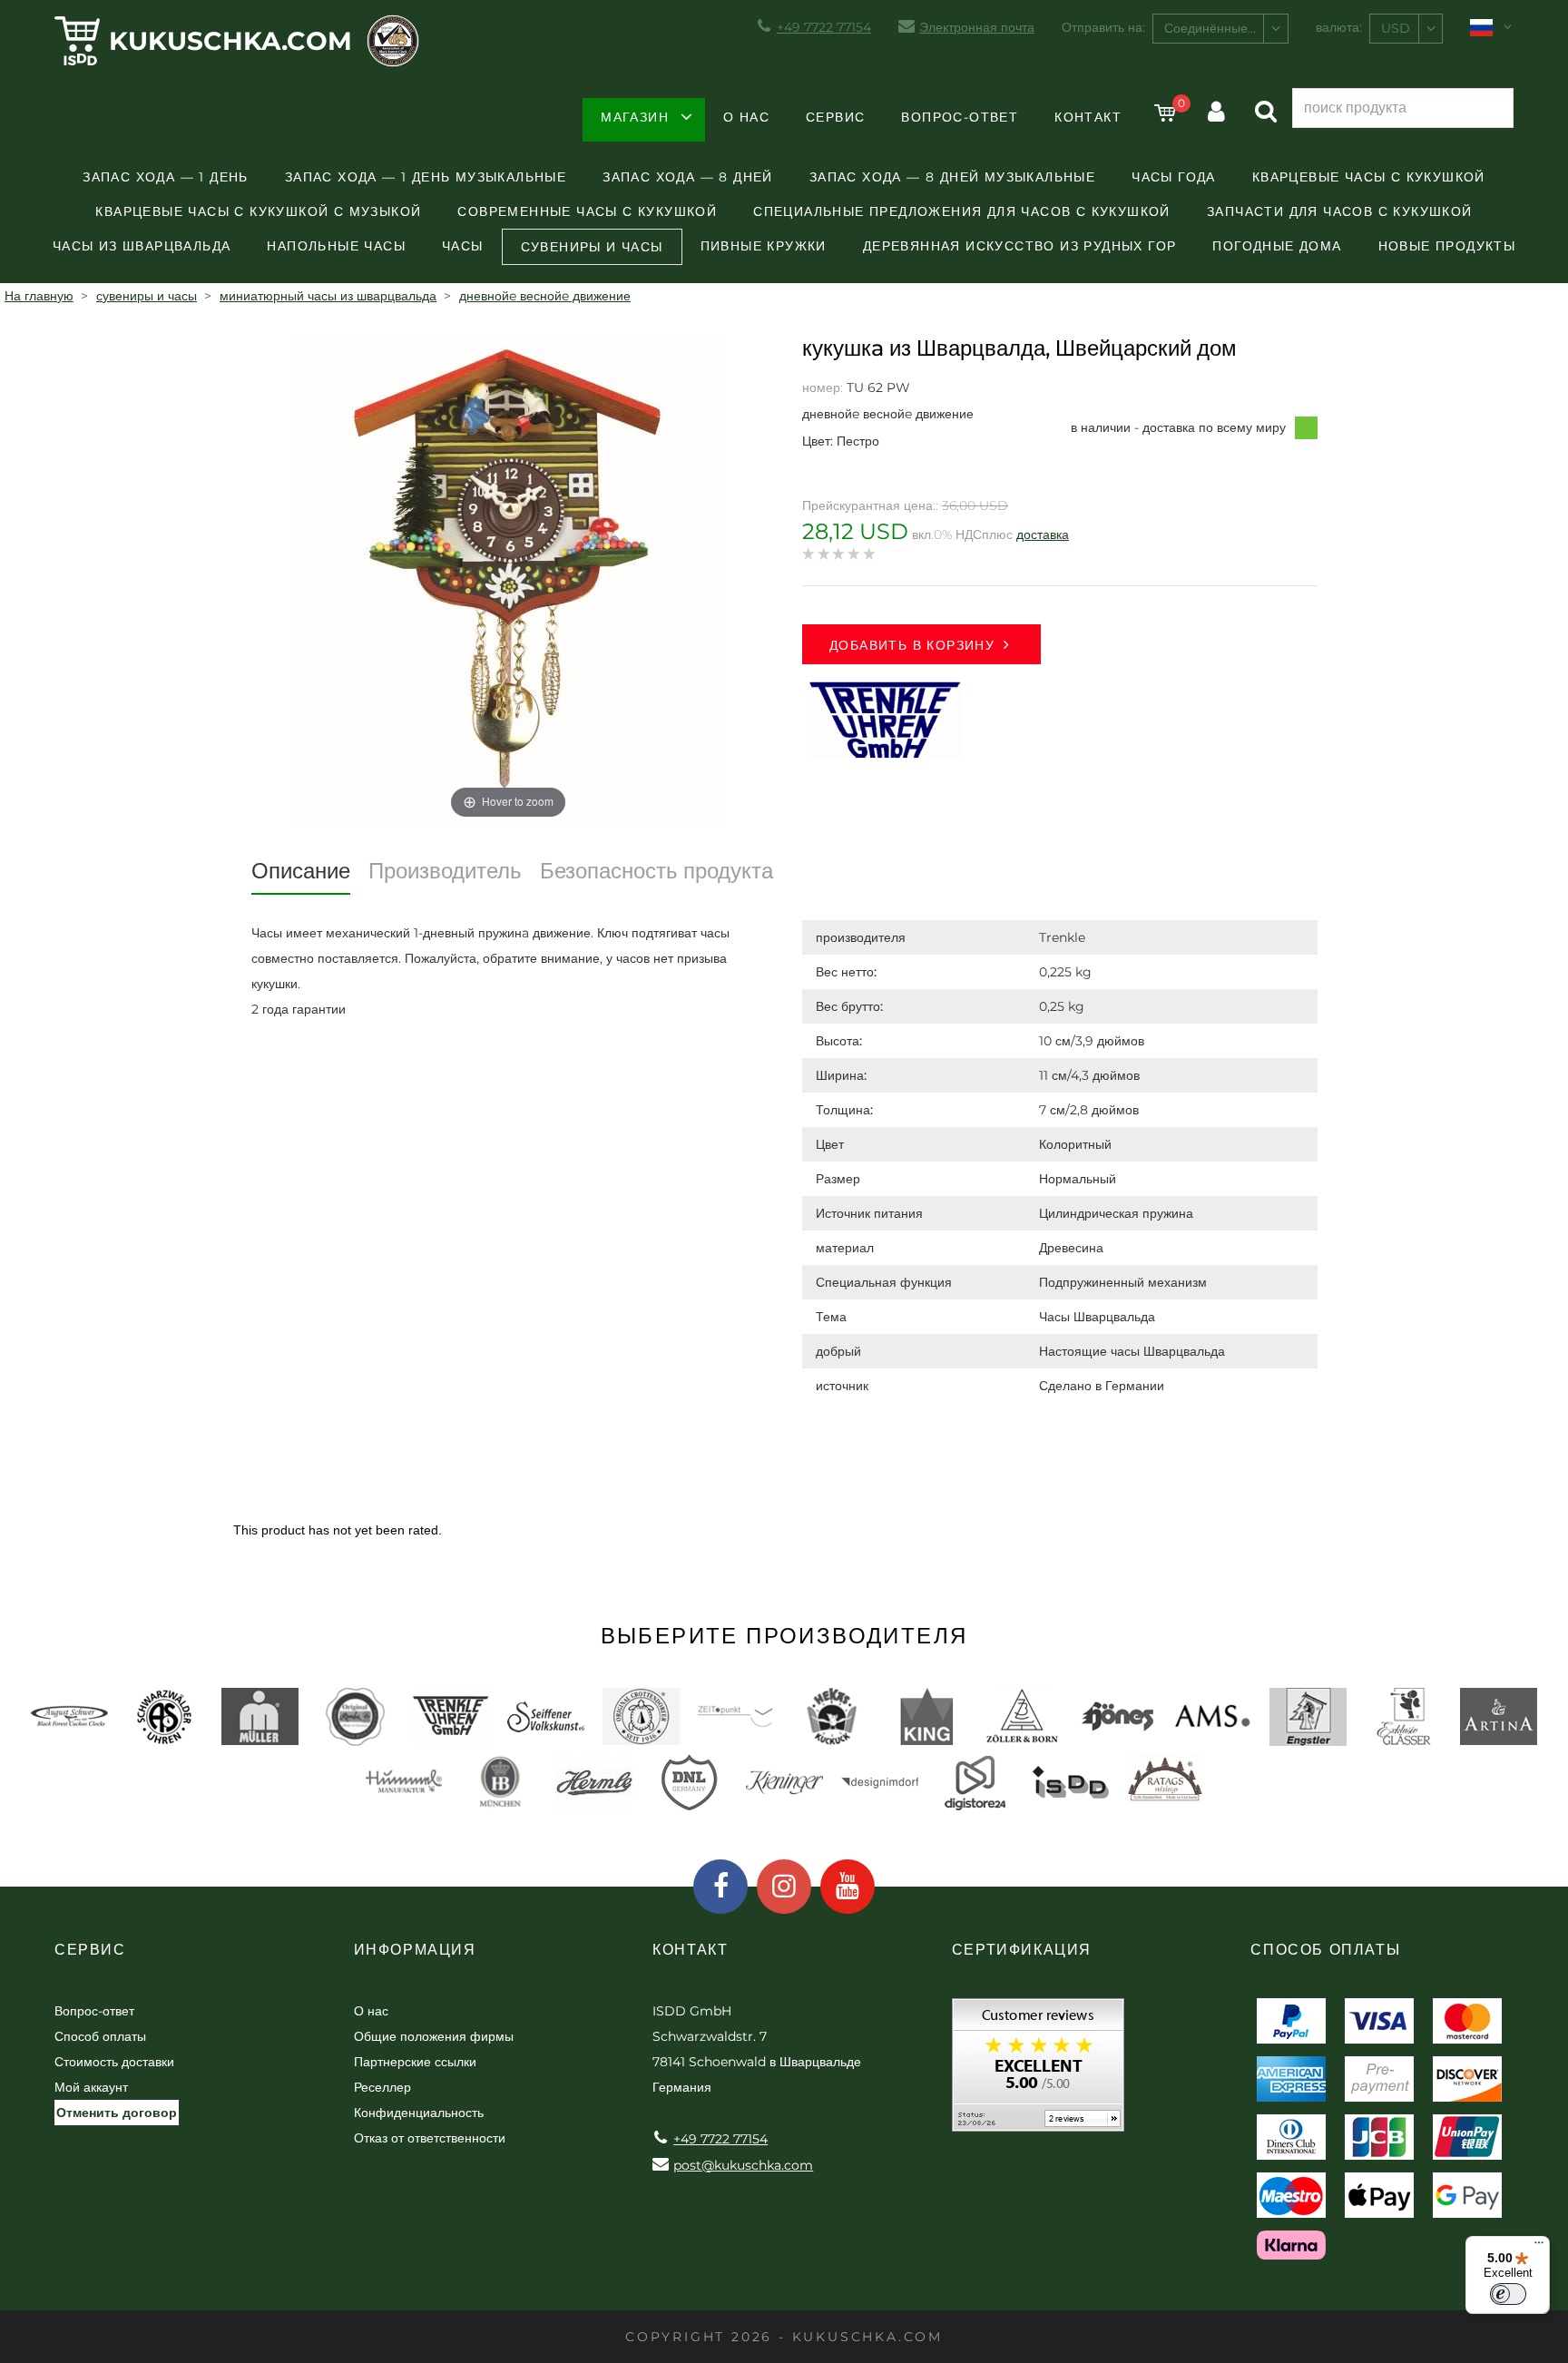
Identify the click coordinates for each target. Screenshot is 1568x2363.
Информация (415, 1950)
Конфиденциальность (419, 2113)
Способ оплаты (100, 2036)
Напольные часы (336, 246)
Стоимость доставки (114, 2062)
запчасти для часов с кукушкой (1340, 211)
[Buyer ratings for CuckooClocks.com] (1038, 2071)
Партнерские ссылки (415, 2062)
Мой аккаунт (91, 2087)
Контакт (1088, 117)
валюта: (1339, 27)
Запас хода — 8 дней (688, 177)
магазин (635, 117)
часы (463, 246)
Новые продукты (1447, 246)
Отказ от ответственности (430, 2138)
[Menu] (1539, 2247)
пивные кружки (764, 246)
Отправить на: (1103, 27)
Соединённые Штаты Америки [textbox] (1226, 28)
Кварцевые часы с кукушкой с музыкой (258, 211)
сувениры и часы (592, 247)
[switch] (1508, 2294)
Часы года (1174, 177)
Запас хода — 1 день (166, 177)
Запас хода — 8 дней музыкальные (952, 177)
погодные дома (1277, 246)
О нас (746, 117)
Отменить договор (117, 2113)
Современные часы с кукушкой (587, 211)
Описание (301, 871)
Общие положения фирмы (434, 2036)
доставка (1043, 534)
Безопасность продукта (657, 871)
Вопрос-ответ (960, 117)
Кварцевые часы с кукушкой (1369, 177)
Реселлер (382, 2087)
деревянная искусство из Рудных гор (1020, 246)
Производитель (445, 871)
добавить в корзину (912, 645)
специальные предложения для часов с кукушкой (962, 211)
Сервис (835, 117)
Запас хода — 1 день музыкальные (426, 177)
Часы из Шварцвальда (142, 246)
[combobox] (1220, 29)
